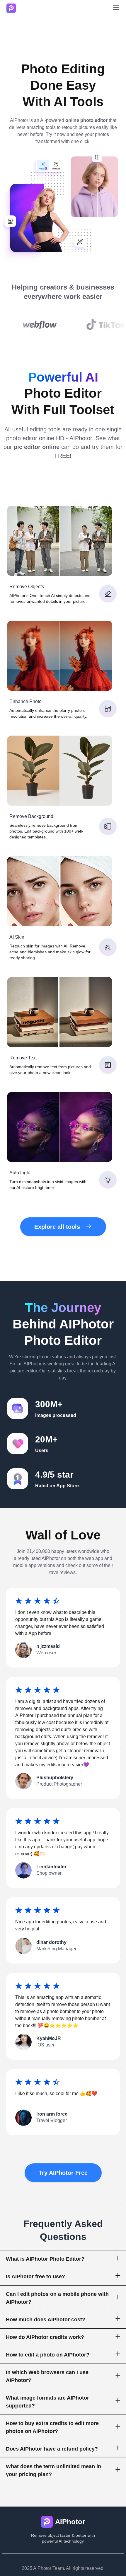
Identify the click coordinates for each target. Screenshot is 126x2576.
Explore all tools (57, 1227)
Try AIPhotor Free (63, 2173)
